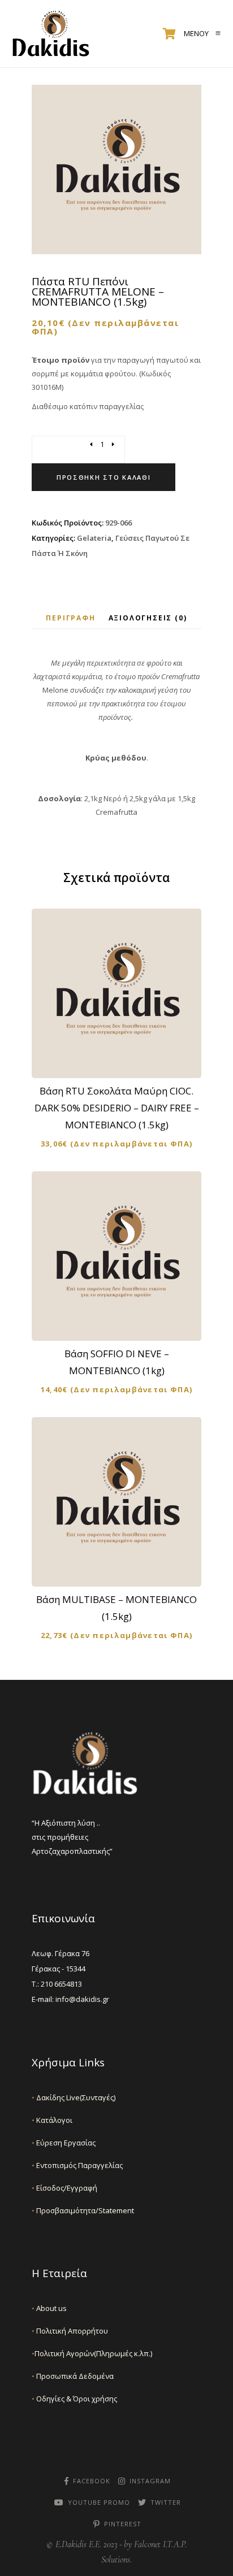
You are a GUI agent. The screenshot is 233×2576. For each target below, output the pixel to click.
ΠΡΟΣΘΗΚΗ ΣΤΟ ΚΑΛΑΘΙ (124, 1060)
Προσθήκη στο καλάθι (103, 477)
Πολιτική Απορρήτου (70, 2331)
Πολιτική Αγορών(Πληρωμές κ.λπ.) (92, 2353)
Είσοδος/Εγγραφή (64, 2188)
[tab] (70, 618)
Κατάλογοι (52, 2120)
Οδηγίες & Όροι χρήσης (74, 2399)
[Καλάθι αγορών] (169, 34)
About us (49, 2308)
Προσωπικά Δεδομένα (73, 2376)
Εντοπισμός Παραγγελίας (77, 2165)
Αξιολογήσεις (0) (148, 618)
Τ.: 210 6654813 (57, 1984)
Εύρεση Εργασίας (64, 2143)
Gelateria (94, 538)
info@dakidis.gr (82, 1999)
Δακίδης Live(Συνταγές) (74, 2097)
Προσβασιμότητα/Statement (83, 2210)
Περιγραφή (70, 618)
